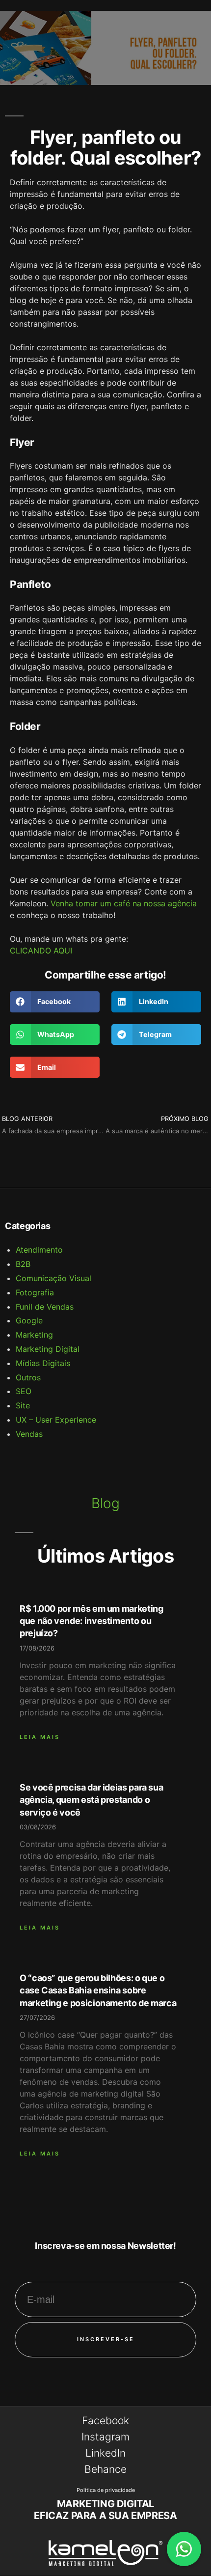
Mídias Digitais (43, 1363)
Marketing (34, 1335)
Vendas (29, 1434)
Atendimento (39, 1250)
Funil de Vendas (45, 1307)
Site (23, 1405)
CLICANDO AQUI (41, 951)
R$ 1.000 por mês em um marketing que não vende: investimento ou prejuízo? (91, 1621)
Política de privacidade (106, 2490)
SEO (24, 1391)
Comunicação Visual (53, 1278)
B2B (23, 1264)
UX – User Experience (56, 1420)
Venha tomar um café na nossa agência (124, 903)
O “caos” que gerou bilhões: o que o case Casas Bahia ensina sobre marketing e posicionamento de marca (98, 1990)
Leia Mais (40, 1737)
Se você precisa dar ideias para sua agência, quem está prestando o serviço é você (91, 1800)
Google (29, 1320)
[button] (55, 1002)
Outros (28, 1377)
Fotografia (35, 1292)
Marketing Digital (48, 1349)
